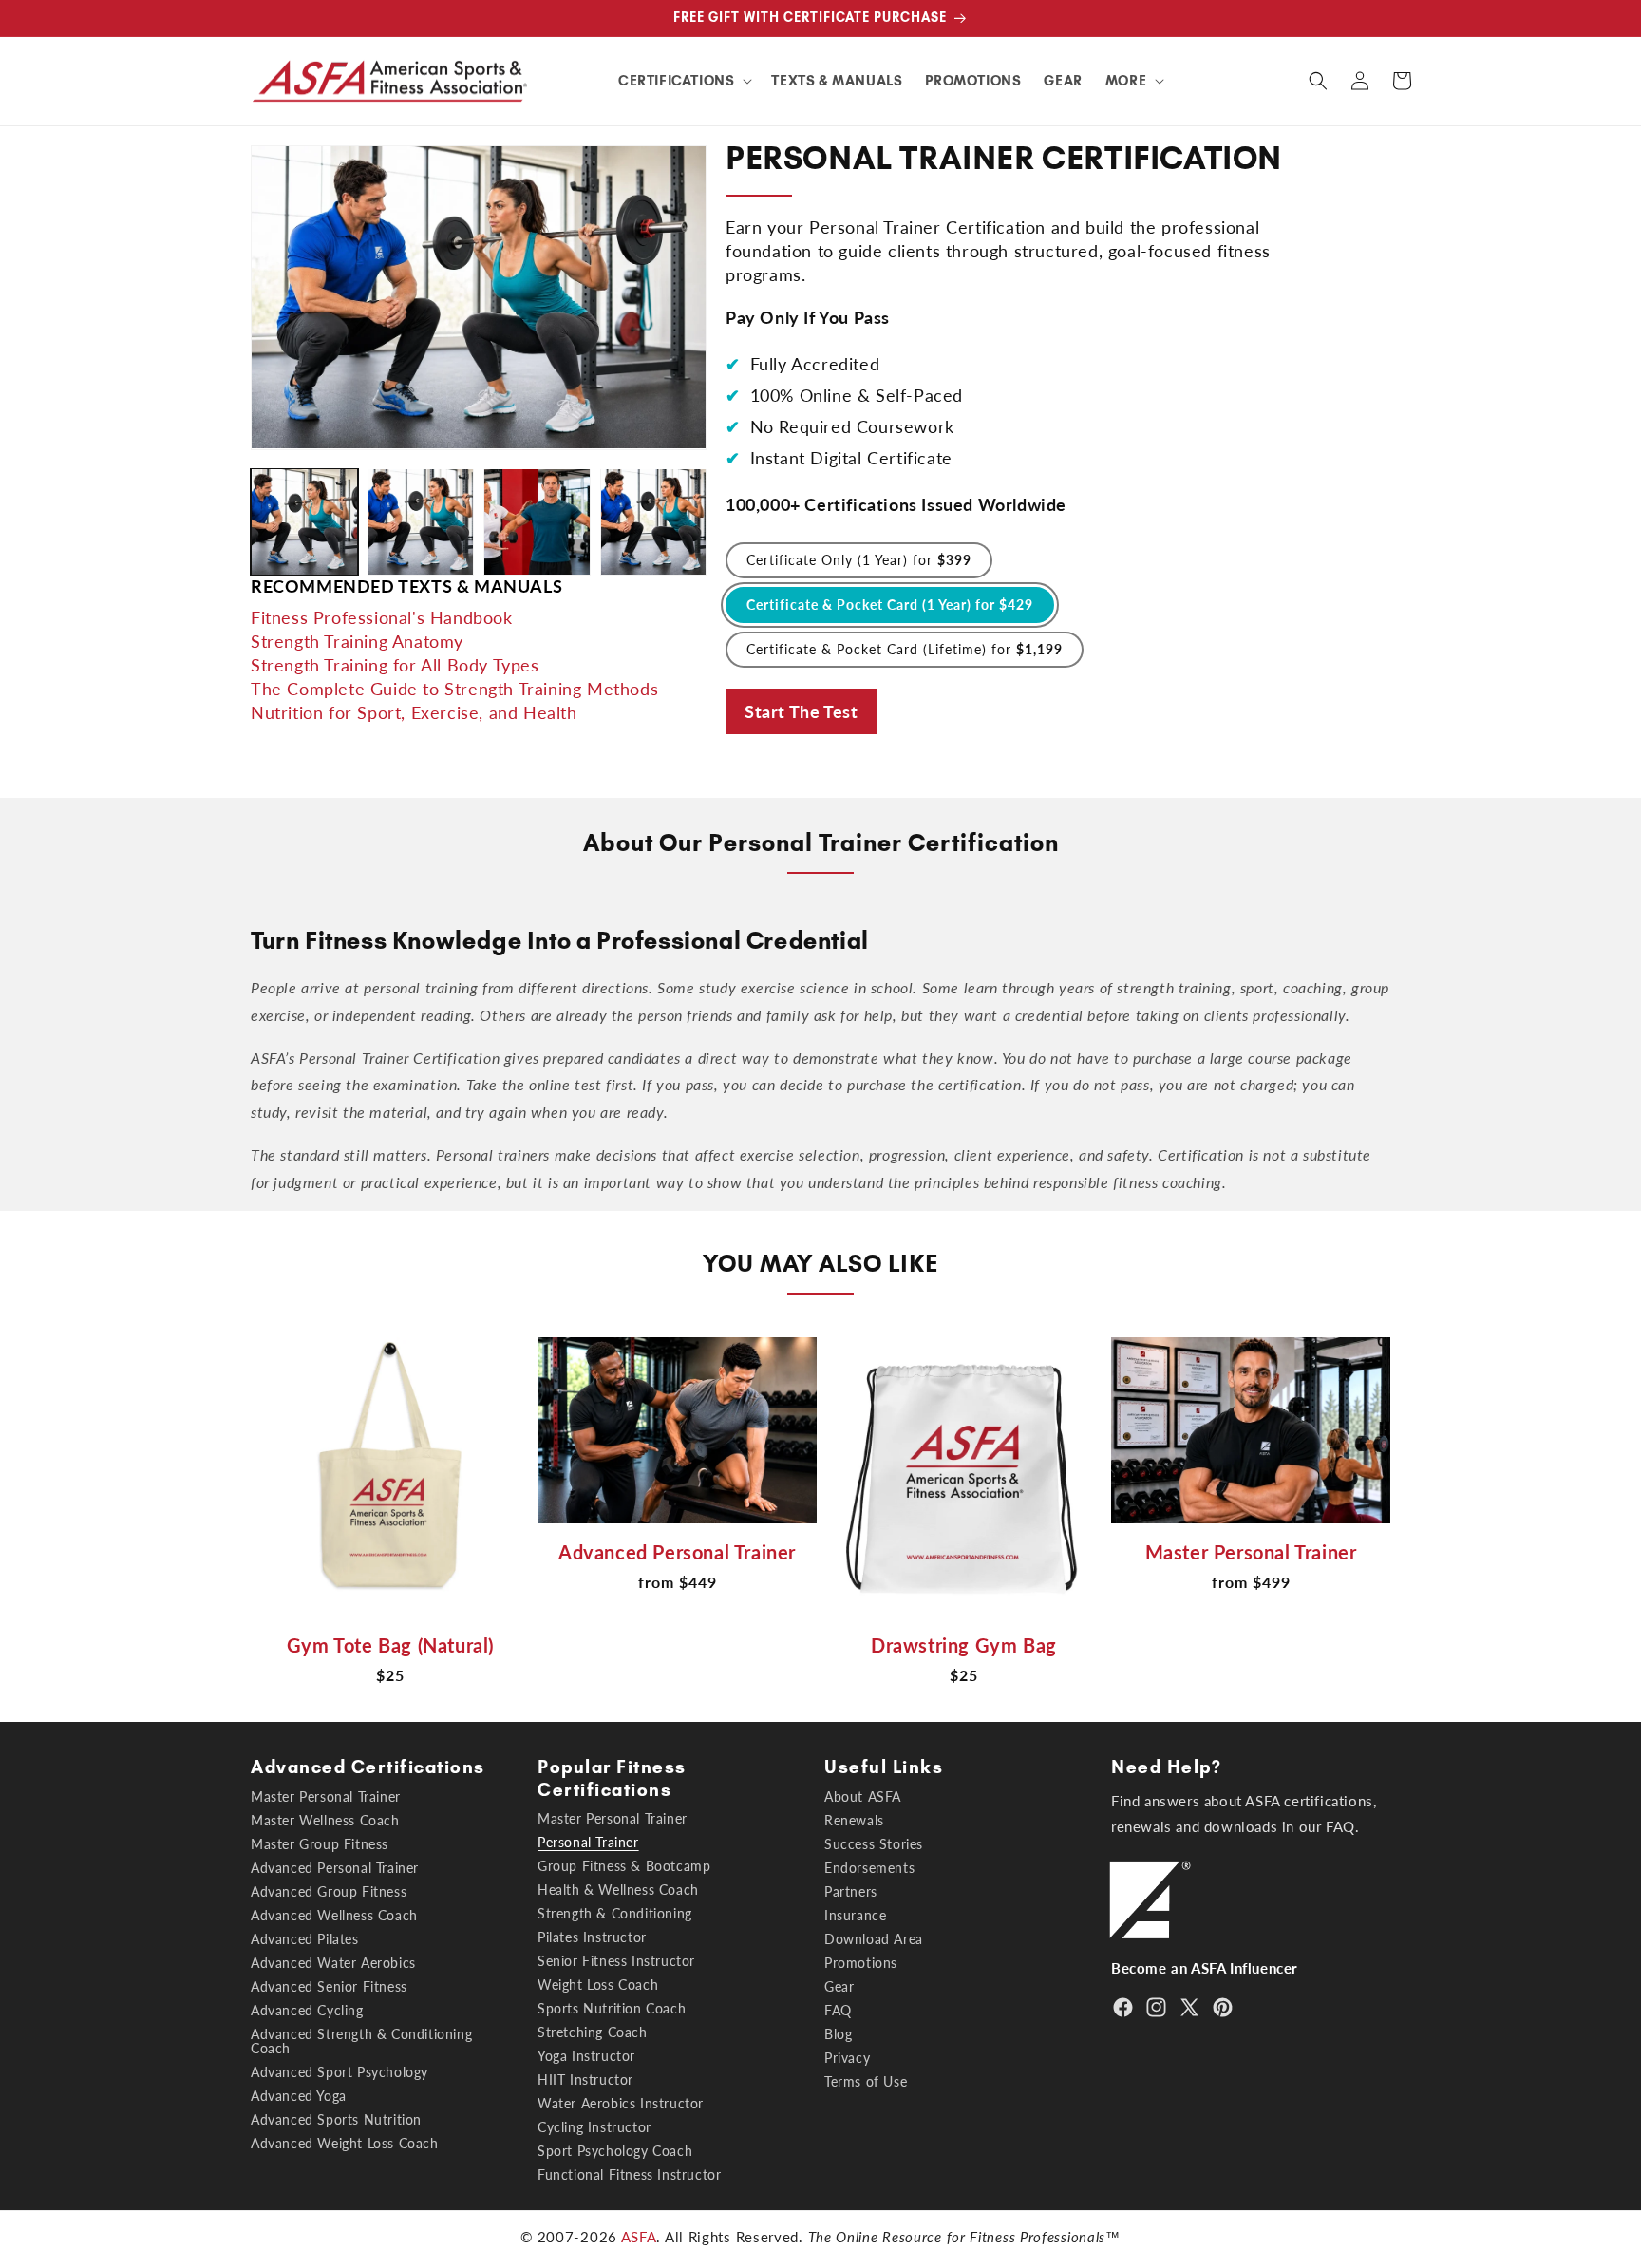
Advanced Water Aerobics (333, 1963)
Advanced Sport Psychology (340, 2072)
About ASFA (863, 1797)
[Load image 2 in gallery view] (421, 522)
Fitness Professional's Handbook (382, 616)
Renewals (854, 1820)
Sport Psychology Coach (615, 2151)
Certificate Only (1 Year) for (859, 560)
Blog (838, 2034)
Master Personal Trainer (1251, 1552)
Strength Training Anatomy (357, 640)
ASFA (639, 2237)
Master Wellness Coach (325, 1820)
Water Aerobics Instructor (621, 2103)
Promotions (861, 1963)
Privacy (847, 2058)
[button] (683, 81)
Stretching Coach (593, 2032)
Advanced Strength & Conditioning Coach (361, 2041)
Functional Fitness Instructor (629, 2174)
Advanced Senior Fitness (329, 1986)
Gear (839, 1986)
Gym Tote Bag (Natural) (390, 1645)
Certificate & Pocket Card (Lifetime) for (905, 649)
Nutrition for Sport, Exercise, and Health (414, 711)
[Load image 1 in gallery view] (304, 522)
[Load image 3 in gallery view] (537, 522)
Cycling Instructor (594, 2127)
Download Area (874, 1939)
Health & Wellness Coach (618, 1890)
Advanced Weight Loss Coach (345, 2143)
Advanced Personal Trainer (677, 1552)
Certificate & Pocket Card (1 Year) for (890, 605)
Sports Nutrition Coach (612, 2008)
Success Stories (874, 1844)
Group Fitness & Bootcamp (624, 1866)
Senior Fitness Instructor (616, 1961)
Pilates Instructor (592, 1937)
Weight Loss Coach (598, 1984)
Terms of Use (866, 2081)
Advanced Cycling (307, 2010)
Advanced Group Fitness (329, 1891)
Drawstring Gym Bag (964, 1645)
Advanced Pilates (305, 1939)
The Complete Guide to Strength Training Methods (454, 688)
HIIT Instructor (585, 2079)
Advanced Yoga (299, 2096)
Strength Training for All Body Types (395, 664)
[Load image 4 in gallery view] (654, 522)
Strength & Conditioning (615, 1913)
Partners (851, 1891)
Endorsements (869, 1868)
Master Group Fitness (320, 1844)
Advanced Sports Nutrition (336, 2119)
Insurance (855, 1915)
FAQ (838, 2010)
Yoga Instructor (586, 2056)
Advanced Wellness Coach (334, 1915)
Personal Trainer (588, 1842)
